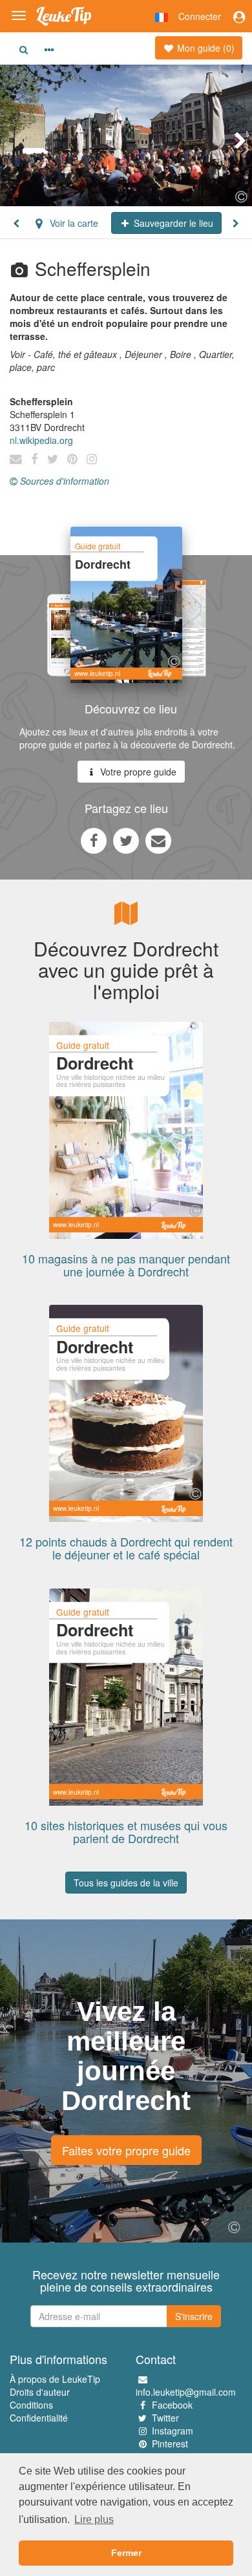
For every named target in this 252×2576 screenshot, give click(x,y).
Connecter (200, 16)
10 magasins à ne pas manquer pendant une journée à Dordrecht (126, 1265)
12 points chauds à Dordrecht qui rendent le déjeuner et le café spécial (126, 1548)
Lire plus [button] (94, 2519)
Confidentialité (39, 2418)
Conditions (31, 2405)
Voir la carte (73, 223)
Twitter (165, 2418)
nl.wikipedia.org (41, 440)
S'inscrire (194, 2316)
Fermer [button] (126, 2553)
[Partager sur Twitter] (126, 840)
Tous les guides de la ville (126, 1883)
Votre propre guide (137, 772)
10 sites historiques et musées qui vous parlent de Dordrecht (126, 1832)
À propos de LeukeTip (55, 2379)
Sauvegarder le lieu (172, 223)
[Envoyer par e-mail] (158, 840)
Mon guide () (205, 48)
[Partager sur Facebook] (94, 840)
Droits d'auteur (40, 2392)
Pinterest (170, 2444)
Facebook (172, 2405)
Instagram (173, 2431)
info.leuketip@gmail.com (186, 2392)
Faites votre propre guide (126, 2150)
